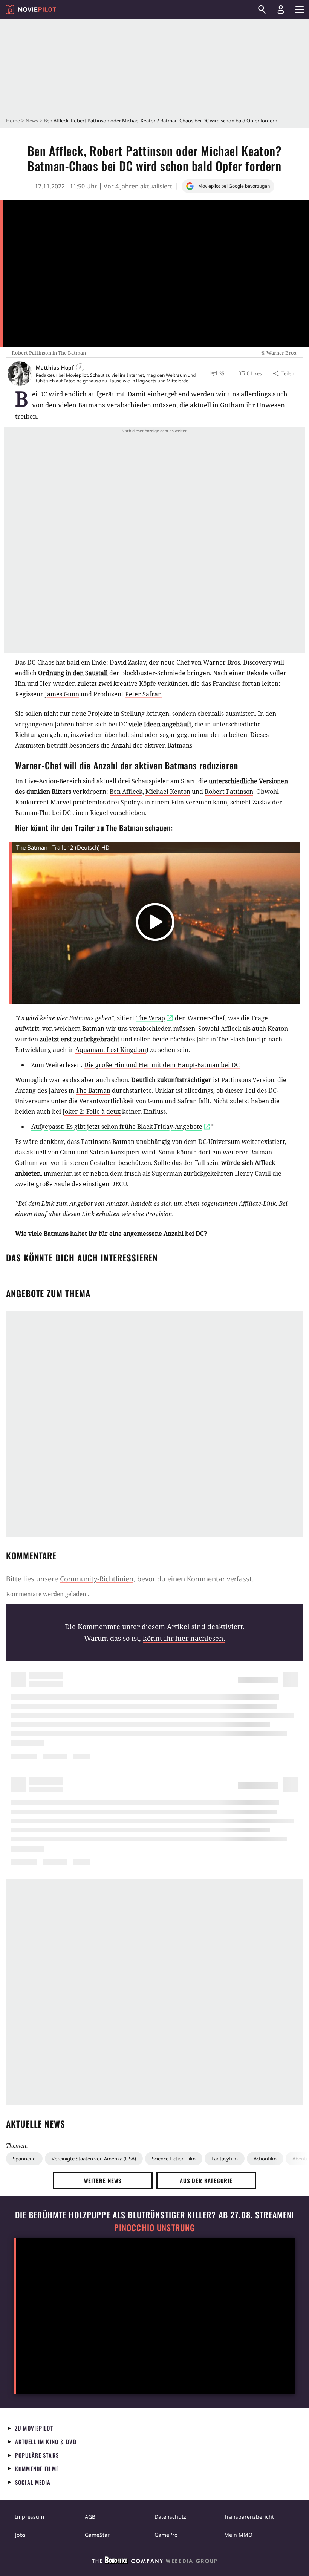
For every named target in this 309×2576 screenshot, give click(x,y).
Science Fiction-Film (174, 2159)
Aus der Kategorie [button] (206, 2180)
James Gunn (62, 694)
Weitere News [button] (103, 2180)
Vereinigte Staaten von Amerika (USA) (94, 2159)
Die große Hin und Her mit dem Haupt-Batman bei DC (162, 1065)
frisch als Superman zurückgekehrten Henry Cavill (198, 1173)
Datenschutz (170, 2517)
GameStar (97, 2535)
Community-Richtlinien (97, 1579)
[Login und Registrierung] (281, 9)
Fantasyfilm (225, 2159)
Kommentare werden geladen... (48, 1594)
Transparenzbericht (249, 2517)
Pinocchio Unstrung (155, 2228)
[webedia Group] (154, 2562)
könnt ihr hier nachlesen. (184, 1638)
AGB (90, 2517)
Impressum (30, 2517)
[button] (250, 373)
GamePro (166, 2535)
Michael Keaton (168, 792)
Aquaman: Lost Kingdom (111, 1050)
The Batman (93, 1090)
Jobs (20, 2535)
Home (13, 121)
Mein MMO (238, 2535)
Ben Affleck (126, 792)
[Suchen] (262, 9)
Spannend (24, 2159)
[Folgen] (80, 367)
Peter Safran (143, 694)
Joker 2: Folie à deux (92, 1111)
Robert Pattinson (229, 792)
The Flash (231, 1039)
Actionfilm (265, 2159)
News (32, 121)
